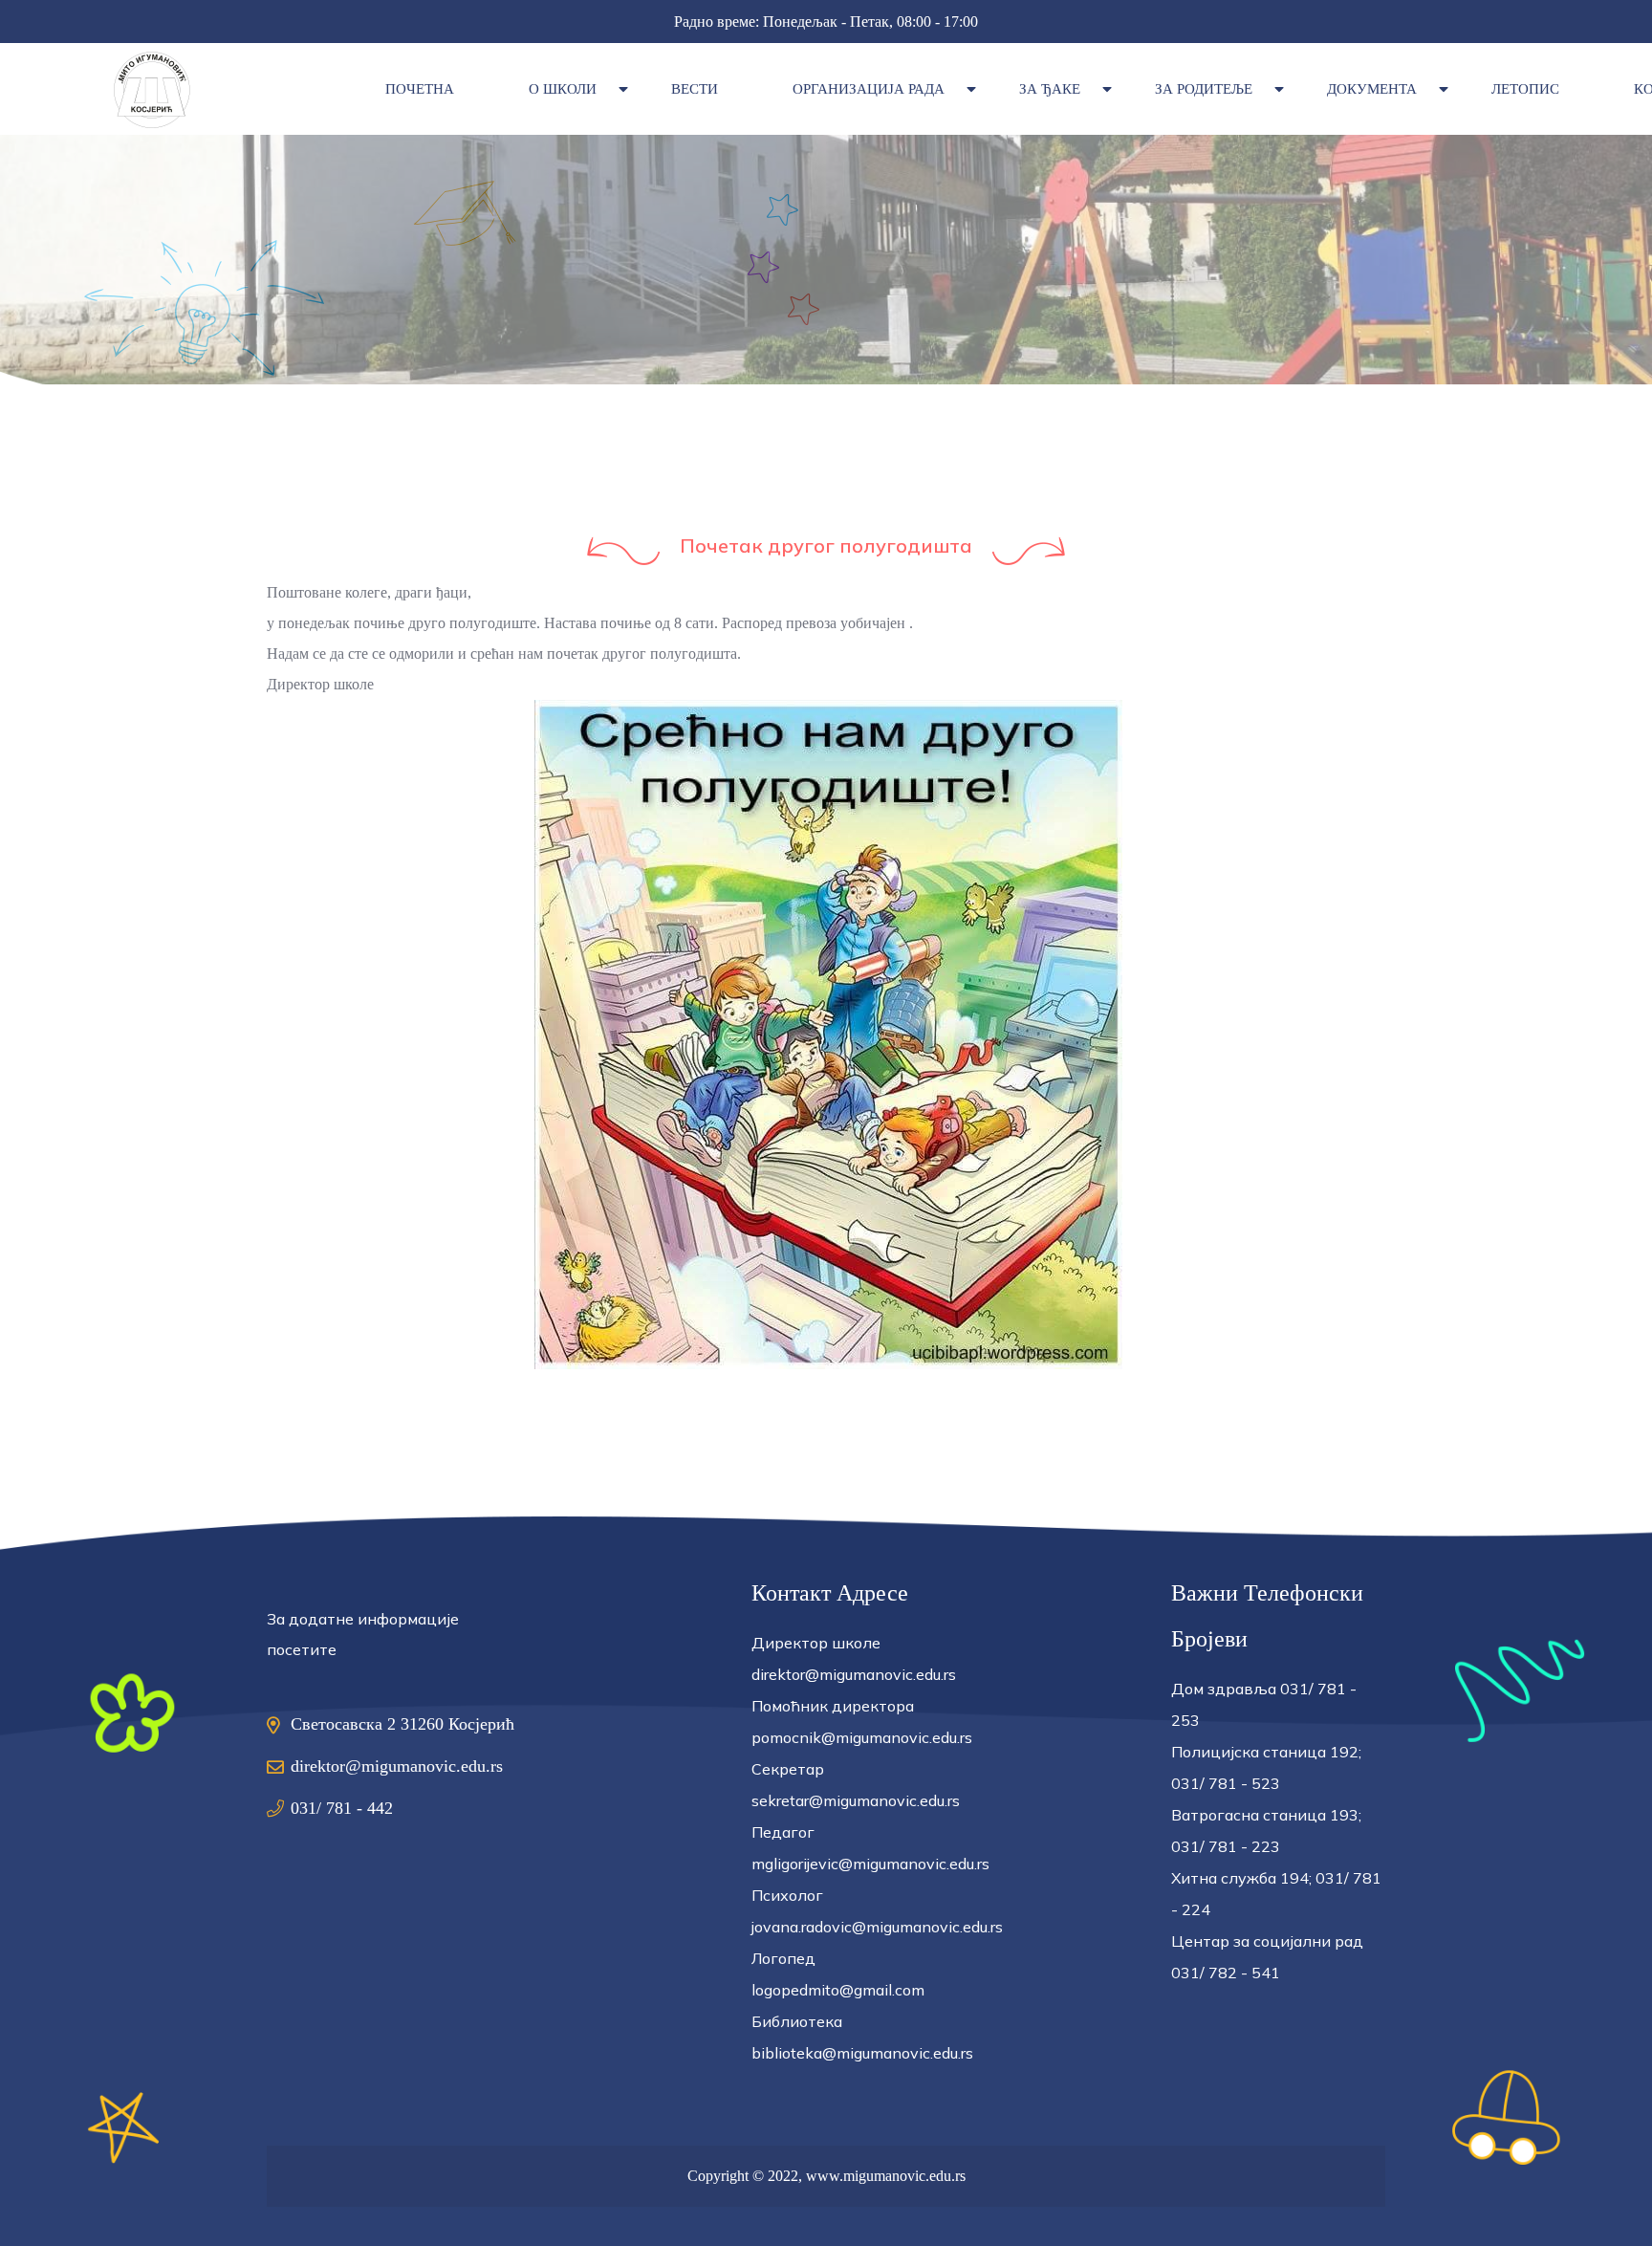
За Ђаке (1050, 89)
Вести (695, 89)
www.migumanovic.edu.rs (886, 2176)
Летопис (1525, 89)
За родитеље (1204, 89)
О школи (563, 89)
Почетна (420, 89)
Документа (1372, 89)
